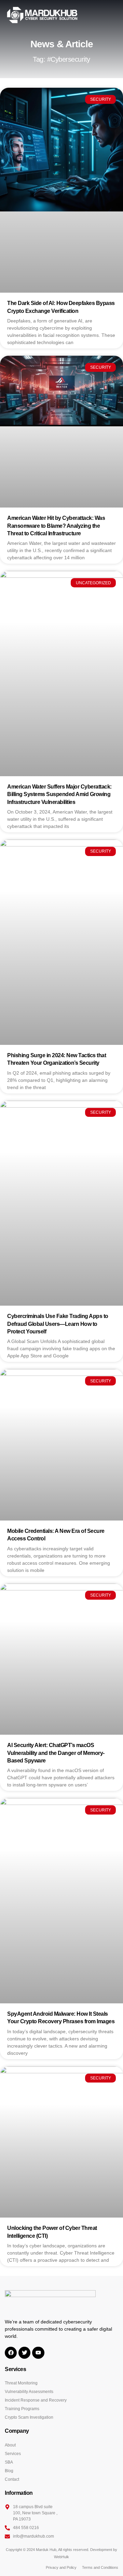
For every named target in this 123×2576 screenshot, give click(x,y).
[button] (114, 15)
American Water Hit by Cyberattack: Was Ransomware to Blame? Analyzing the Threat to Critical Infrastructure (56, 526)
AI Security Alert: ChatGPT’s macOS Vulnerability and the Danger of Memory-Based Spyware (56, 1753)
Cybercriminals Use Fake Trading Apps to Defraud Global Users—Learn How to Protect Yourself (58, 1324)
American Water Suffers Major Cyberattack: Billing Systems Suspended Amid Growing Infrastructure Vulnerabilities (59, 794)
